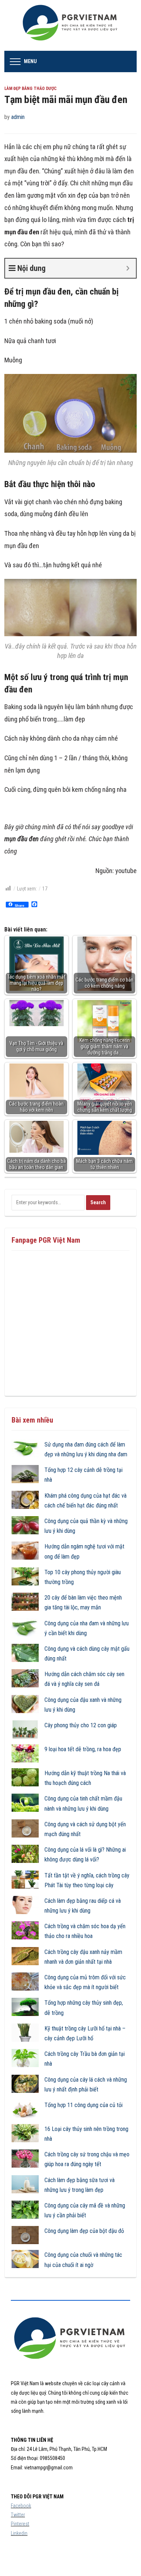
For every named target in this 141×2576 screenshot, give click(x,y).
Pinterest (20, 2524)
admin (18, 117)
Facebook (21, 2506)
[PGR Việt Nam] (71, 25)
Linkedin (19, 2533)
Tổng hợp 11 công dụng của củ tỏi (84, 2105)
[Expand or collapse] (128, 268)
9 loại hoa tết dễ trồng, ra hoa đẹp (83, 1749)
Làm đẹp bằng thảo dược (31, 89)
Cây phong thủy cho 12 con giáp (81, 1725)
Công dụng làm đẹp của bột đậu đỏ (84, 2231)
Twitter (18, 2515)
